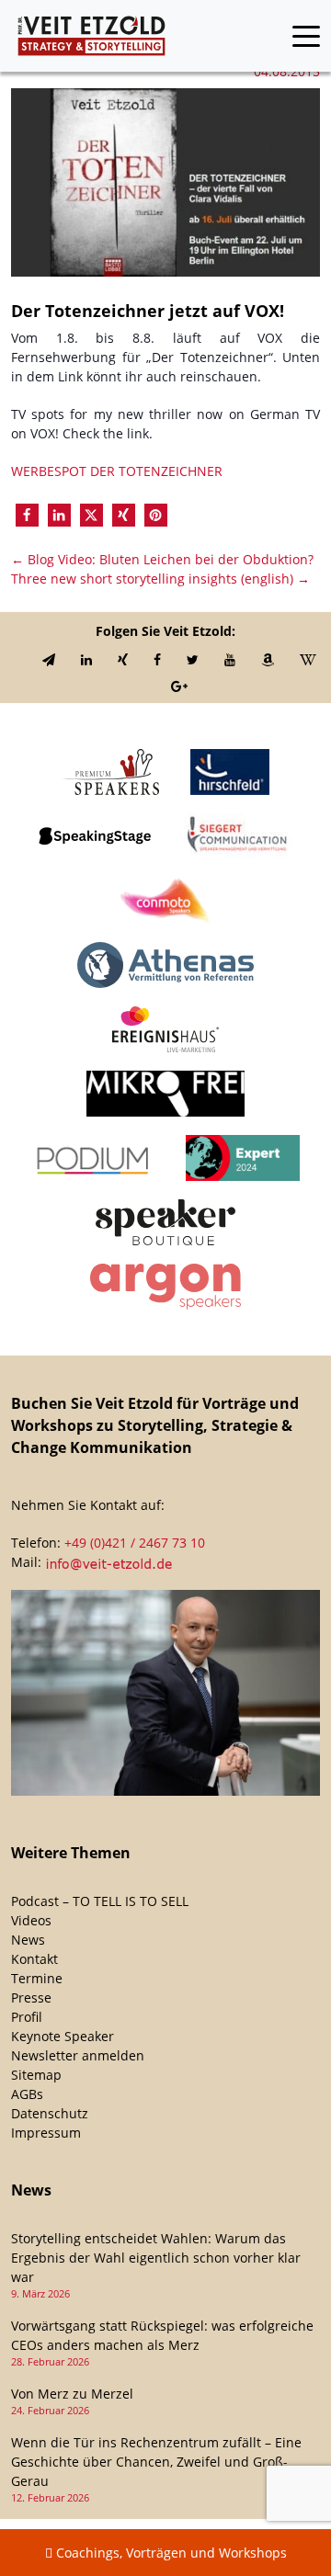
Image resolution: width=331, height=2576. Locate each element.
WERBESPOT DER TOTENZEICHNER (117, 471)
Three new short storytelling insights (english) (160, 579)
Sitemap (36, 2075)
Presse (31, 1997)
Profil (27, 2017)
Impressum (46, 2133)
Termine (37, 1978)
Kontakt (34, 1959)
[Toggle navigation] (306, 36)
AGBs (27, 2094)
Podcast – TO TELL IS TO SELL (100, 1901)
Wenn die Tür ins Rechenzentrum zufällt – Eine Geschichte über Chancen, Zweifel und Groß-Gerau (156, 2462)
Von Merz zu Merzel (72, 2394)
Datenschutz (50, 2113)
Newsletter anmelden (78, 2055)
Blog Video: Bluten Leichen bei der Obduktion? (162, 559)
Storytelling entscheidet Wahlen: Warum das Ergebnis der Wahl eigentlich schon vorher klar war (156, 2258)
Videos (31, 1920)
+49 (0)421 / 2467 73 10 (135, 1543)
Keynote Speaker (63, 2036)
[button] (27, 515)
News (28, 1940)
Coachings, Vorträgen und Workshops (170, 2553)
